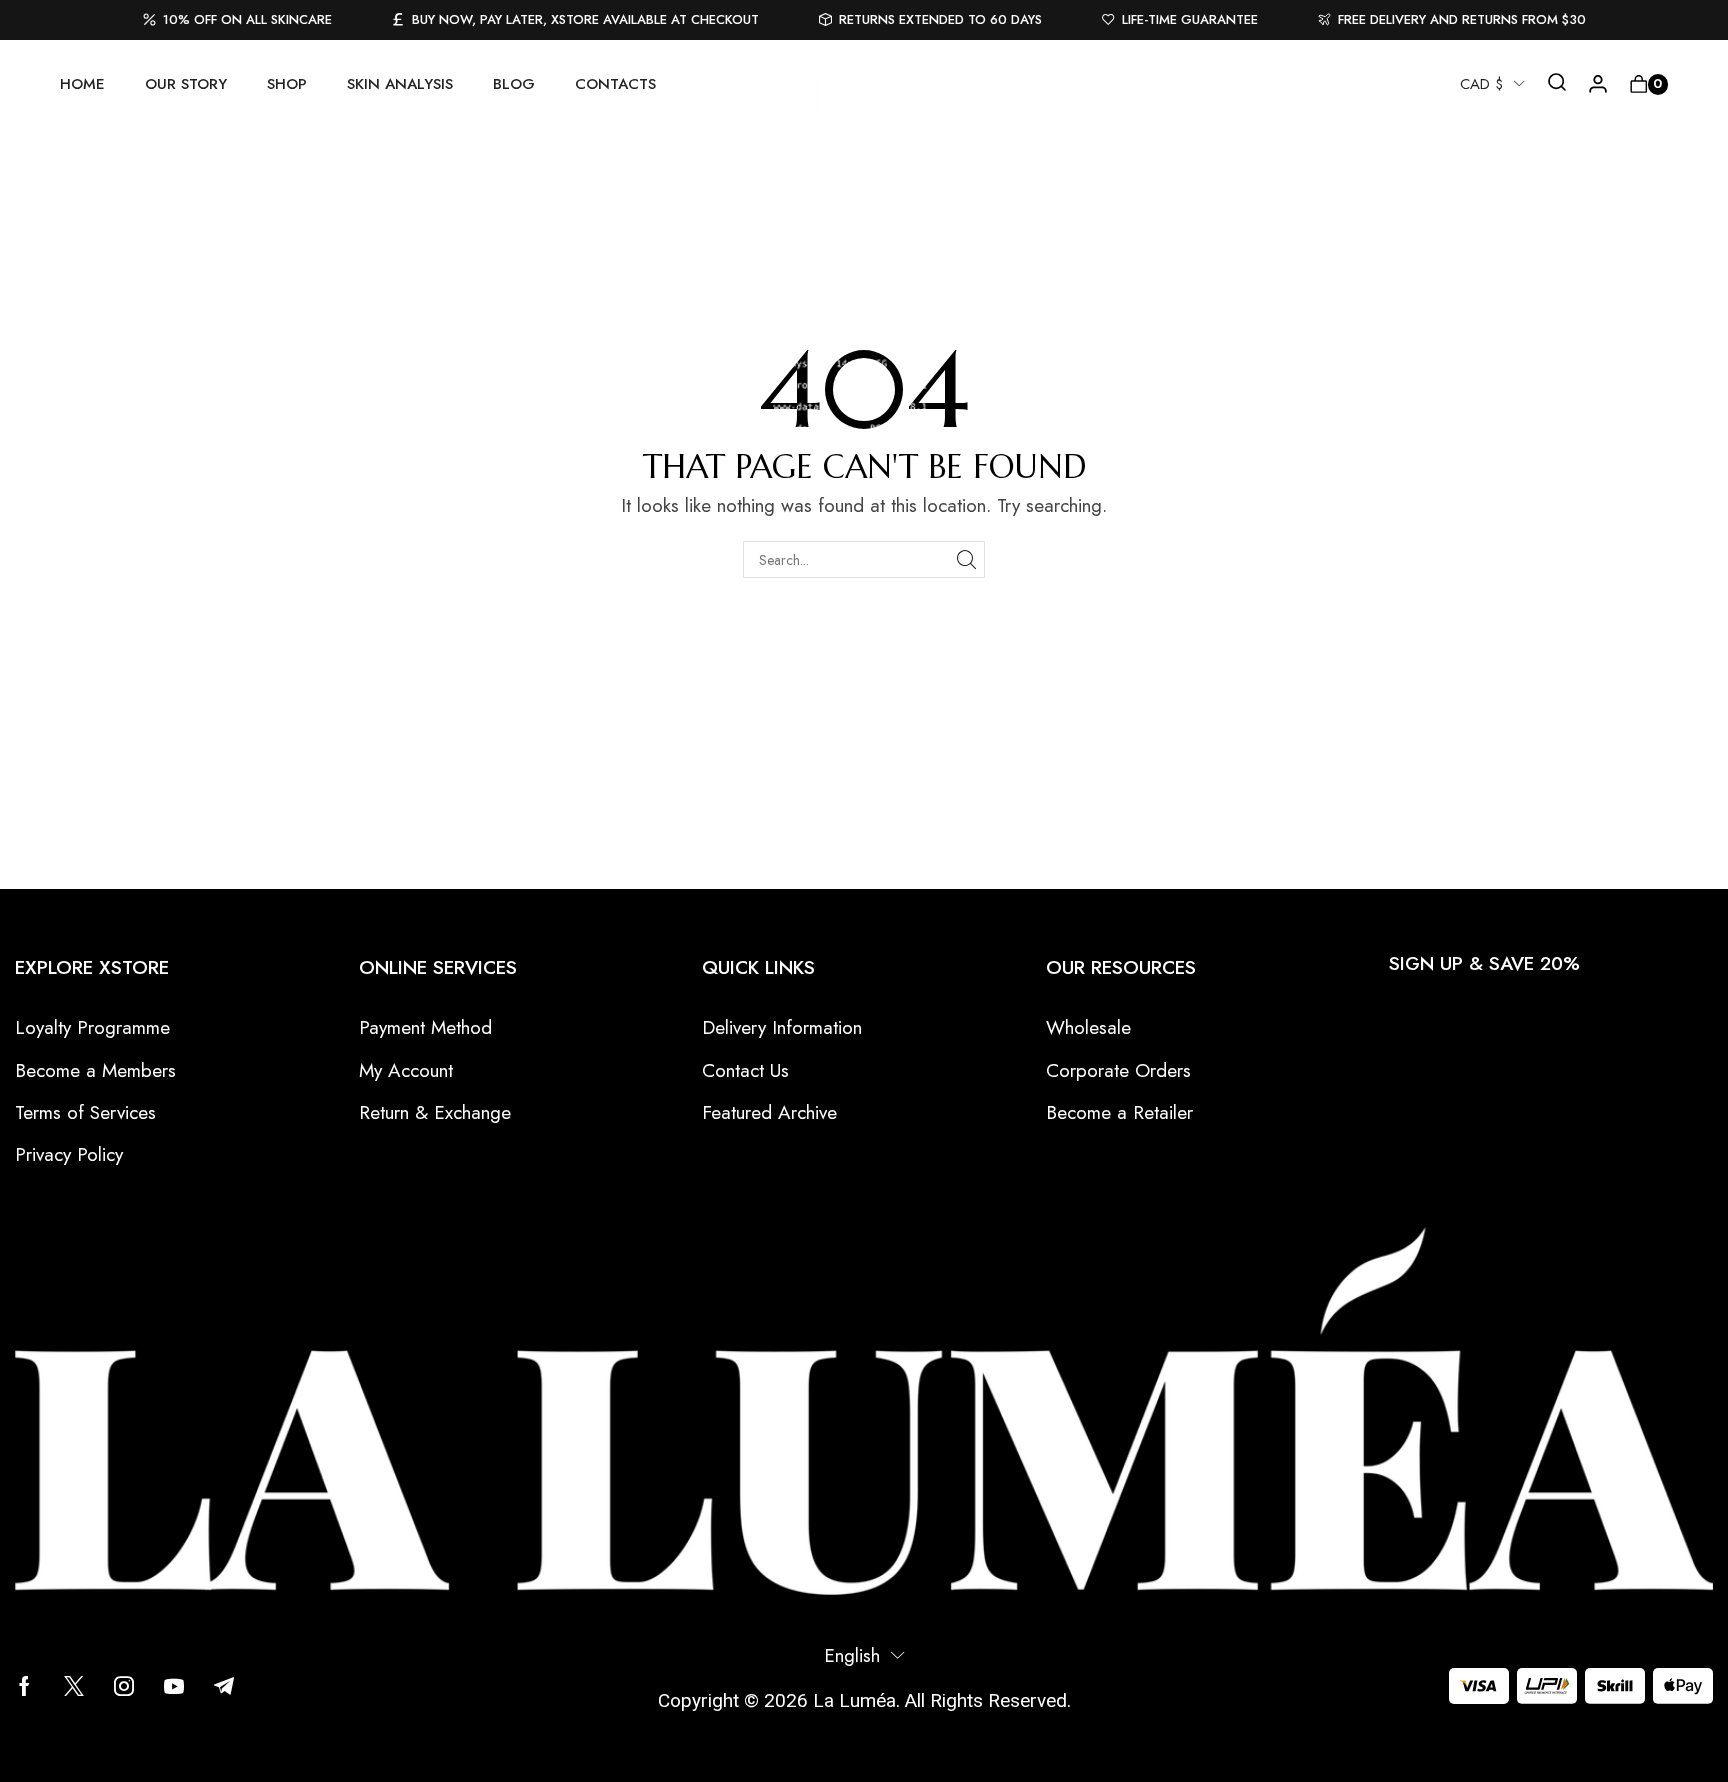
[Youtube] (174, 1686)
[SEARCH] (966, 559)
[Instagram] (124, 1686)
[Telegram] (224, 1686)
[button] (1557, 84)
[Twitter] (74, 1686)
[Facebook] (24, 1686)
